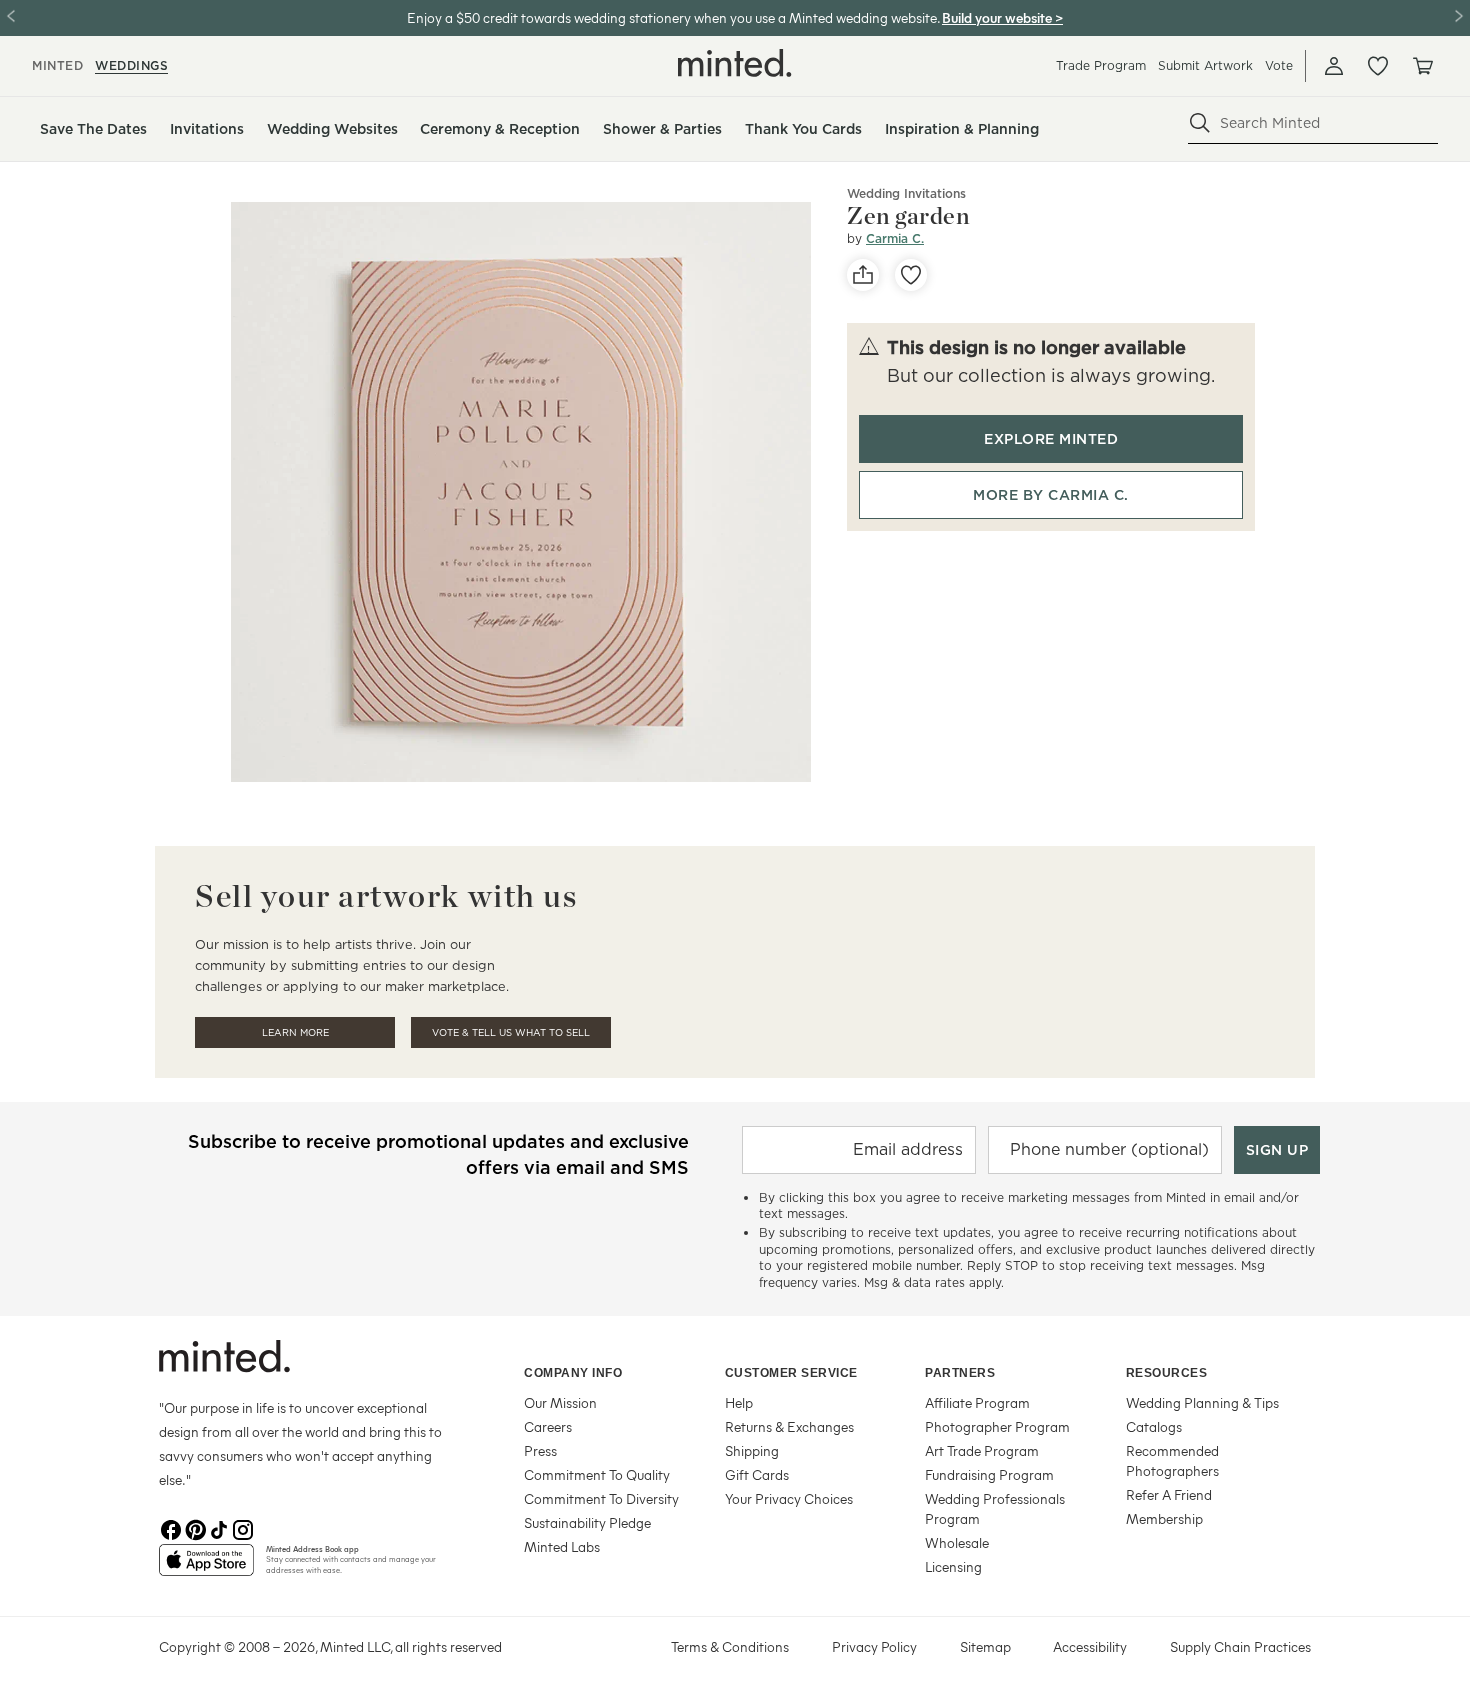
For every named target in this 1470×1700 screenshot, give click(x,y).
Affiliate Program (977, 1402)
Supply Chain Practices (1240, 1646)
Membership (1164, 1518)
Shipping (752, 1450)
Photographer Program (997, 1426)
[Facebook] (171, 1528)
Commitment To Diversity (601, 1498)
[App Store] (206, 1568)
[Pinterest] (195, 1528)
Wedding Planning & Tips (1202, 1402)
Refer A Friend (1169, 1494)
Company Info (573, 1373)
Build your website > (1002, 17)
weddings (131, 65)
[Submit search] (1200, 123)
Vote (1279, 65)
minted (57, 65)
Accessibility (1090, 1646)
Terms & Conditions (730, 1646)
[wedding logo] (735, 63)
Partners (960, 1373)
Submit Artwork (1205, 65)
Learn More (295, 1032)
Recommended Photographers (1172, 1460)
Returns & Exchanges (789, 1426)
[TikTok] (219, 1528)
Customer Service (791, 1373)
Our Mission (560, 1402)
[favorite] (911, 275)
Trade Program (1101, 65)
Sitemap (985, 1646)
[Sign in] (1334, 66)
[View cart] (1422, 66)
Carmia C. (895, 238)
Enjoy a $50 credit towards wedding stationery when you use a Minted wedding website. (673, 17)
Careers (548, 1426)
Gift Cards (757, 1474)
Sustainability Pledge (587, 1522)
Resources (1167, 1373)
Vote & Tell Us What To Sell (511, 1032)
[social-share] (863, 275)
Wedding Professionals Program (995, 1508)
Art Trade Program (982, 1450)
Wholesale (957, 1542)
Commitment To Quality (597, 1474)
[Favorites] (1378, 66)
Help (739, 1402)
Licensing (953, 1566)
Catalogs (1154, 1426)
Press (540, 1450)
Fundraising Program (989, 1474)
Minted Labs (562, 1546)
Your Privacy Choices (789, 1498)
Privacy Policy (874, 1646)
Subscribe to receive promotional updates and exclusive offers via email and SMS (438, 1154)
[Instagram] (243, 1528)
